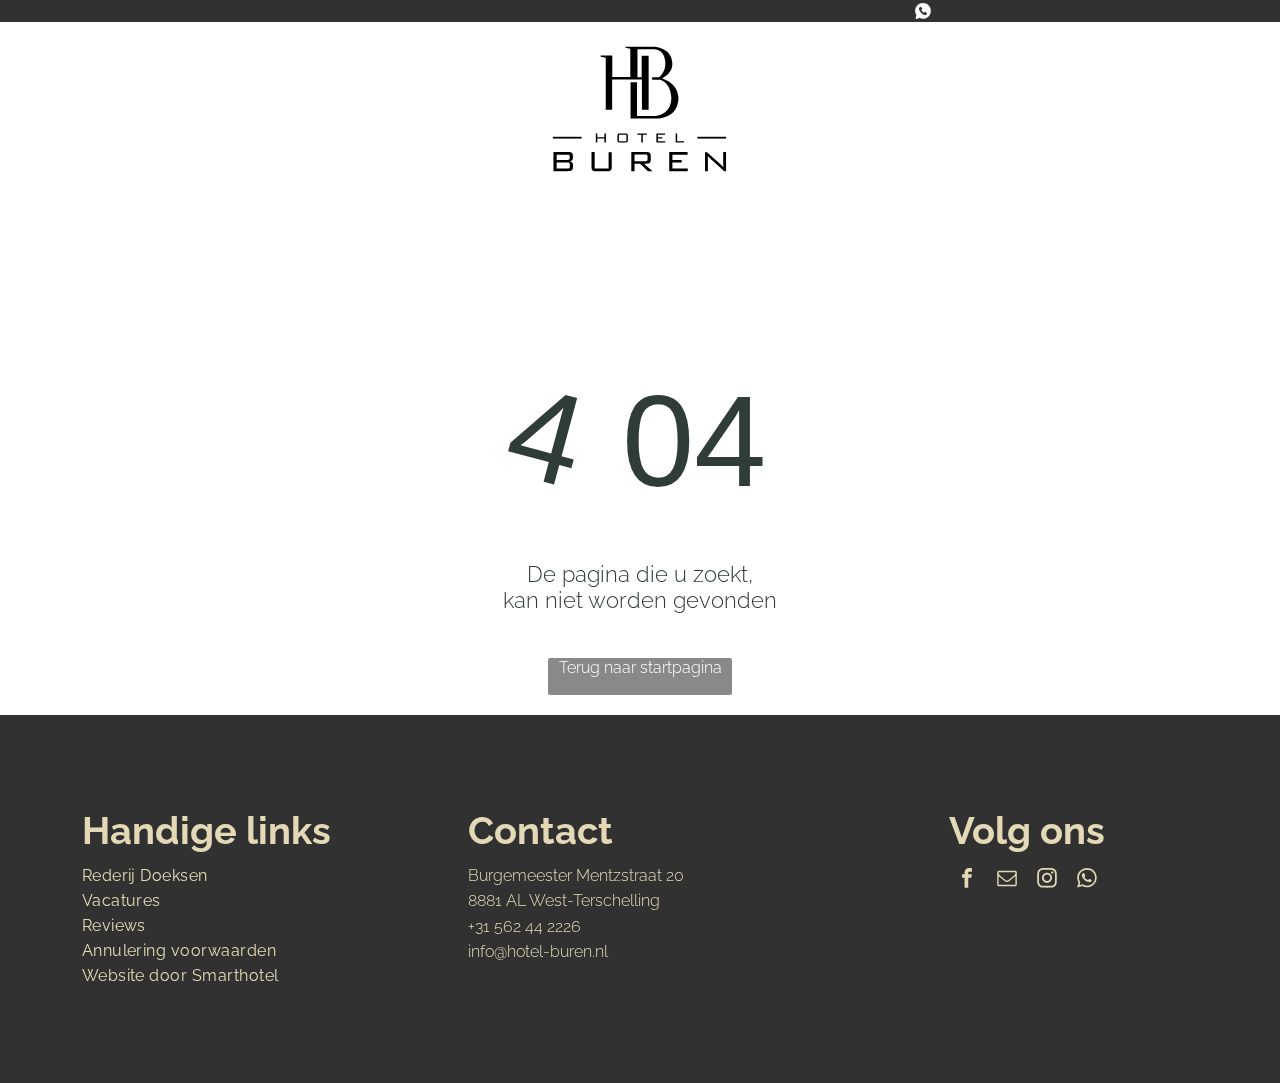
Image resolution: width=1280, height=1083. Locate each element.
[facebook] (967, 880)
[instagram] (1047, 880)
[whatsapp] (1087, 880)
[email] (1007, 880)
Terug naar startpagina (640, 667)
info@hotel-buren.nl (538, 951)
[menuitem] (284, 218)
